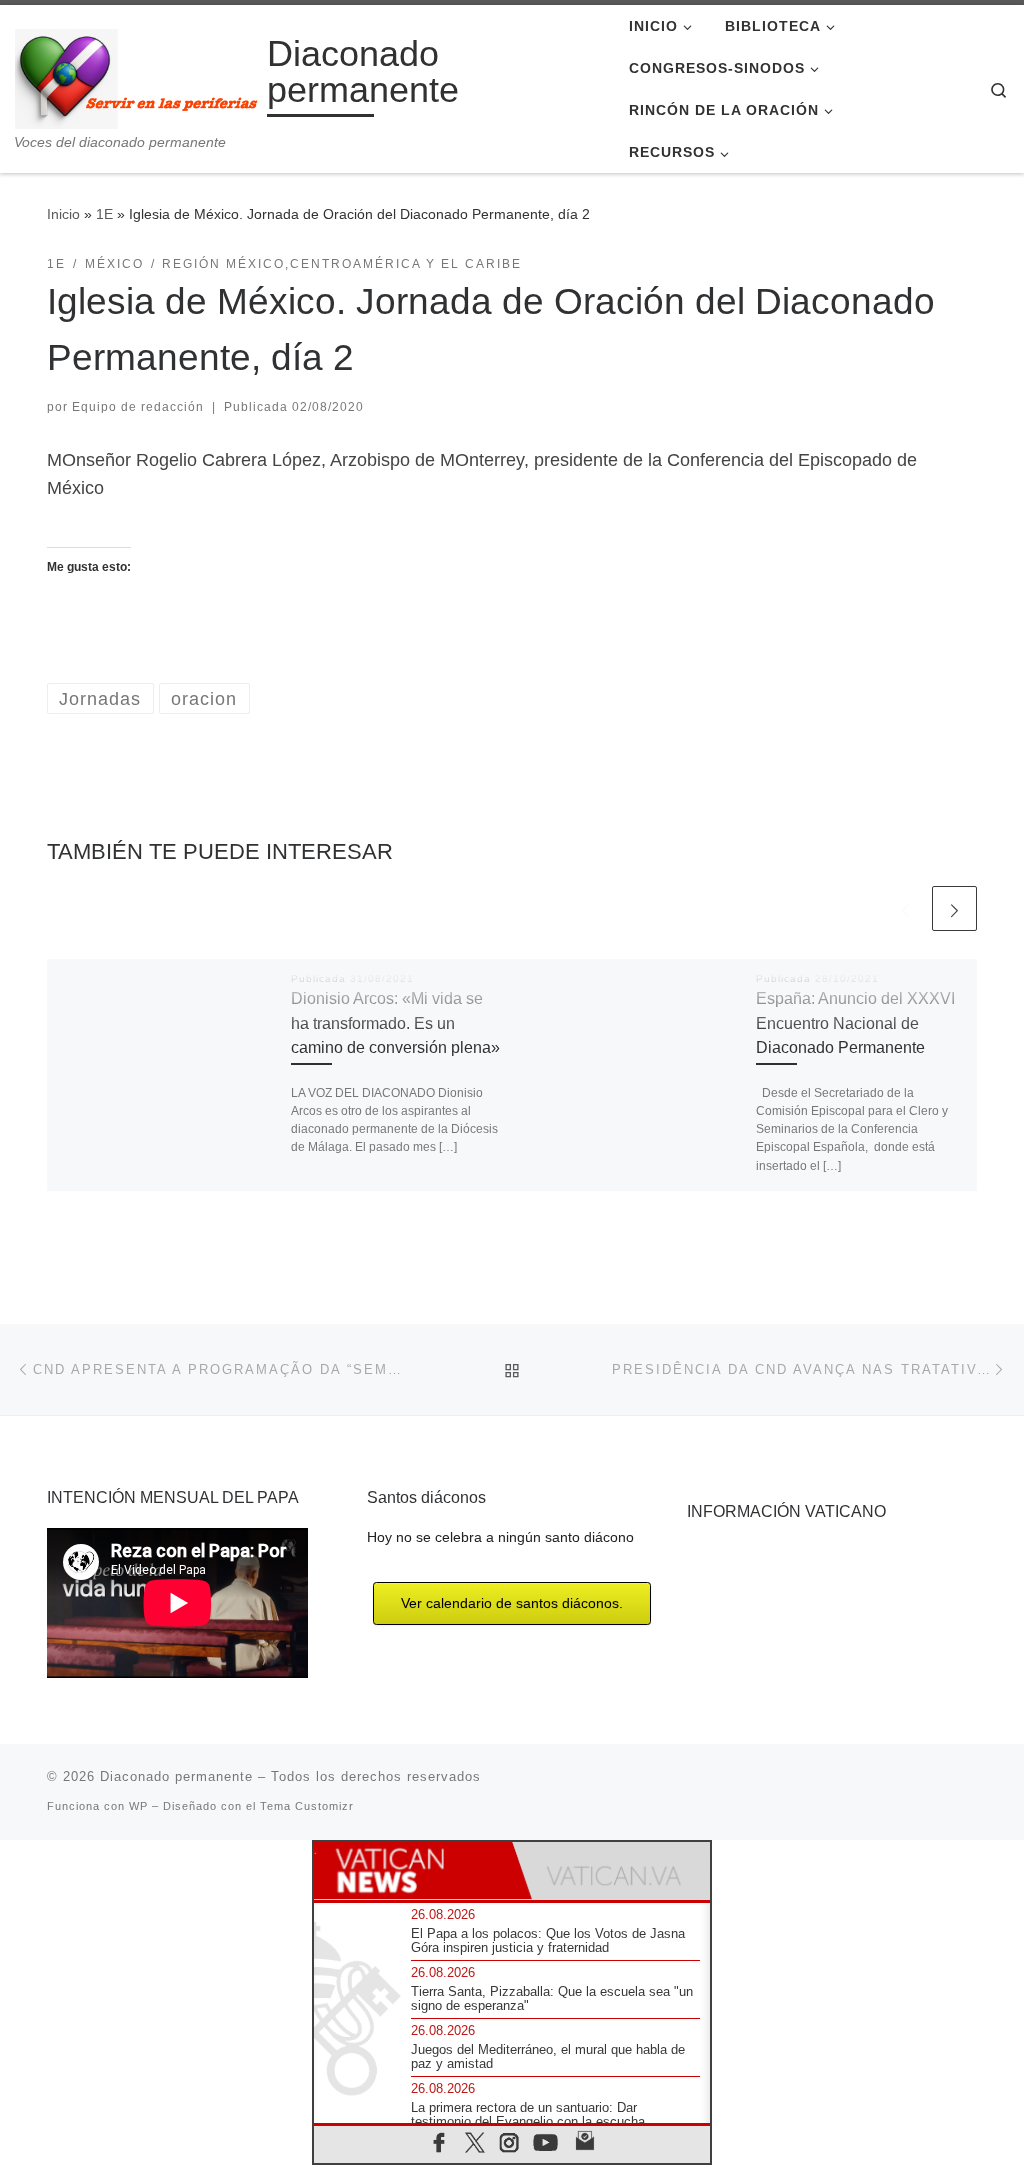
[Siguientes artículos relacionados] (954, 908)
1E (104, 214)
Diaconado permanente (176, 1776)
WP (138, 1806)
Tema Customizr (307, 1806)
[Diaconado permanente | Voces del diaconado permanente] (137, 75)
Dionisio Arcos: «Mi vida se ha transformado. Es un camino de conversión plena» (395, 1022)
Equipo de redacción (138, 407)
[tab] (413, 1870)
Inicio (63, 214)
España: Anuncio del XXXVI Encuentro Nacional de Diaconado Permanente (855, 1022)
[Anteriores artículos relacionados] (905, 908)
